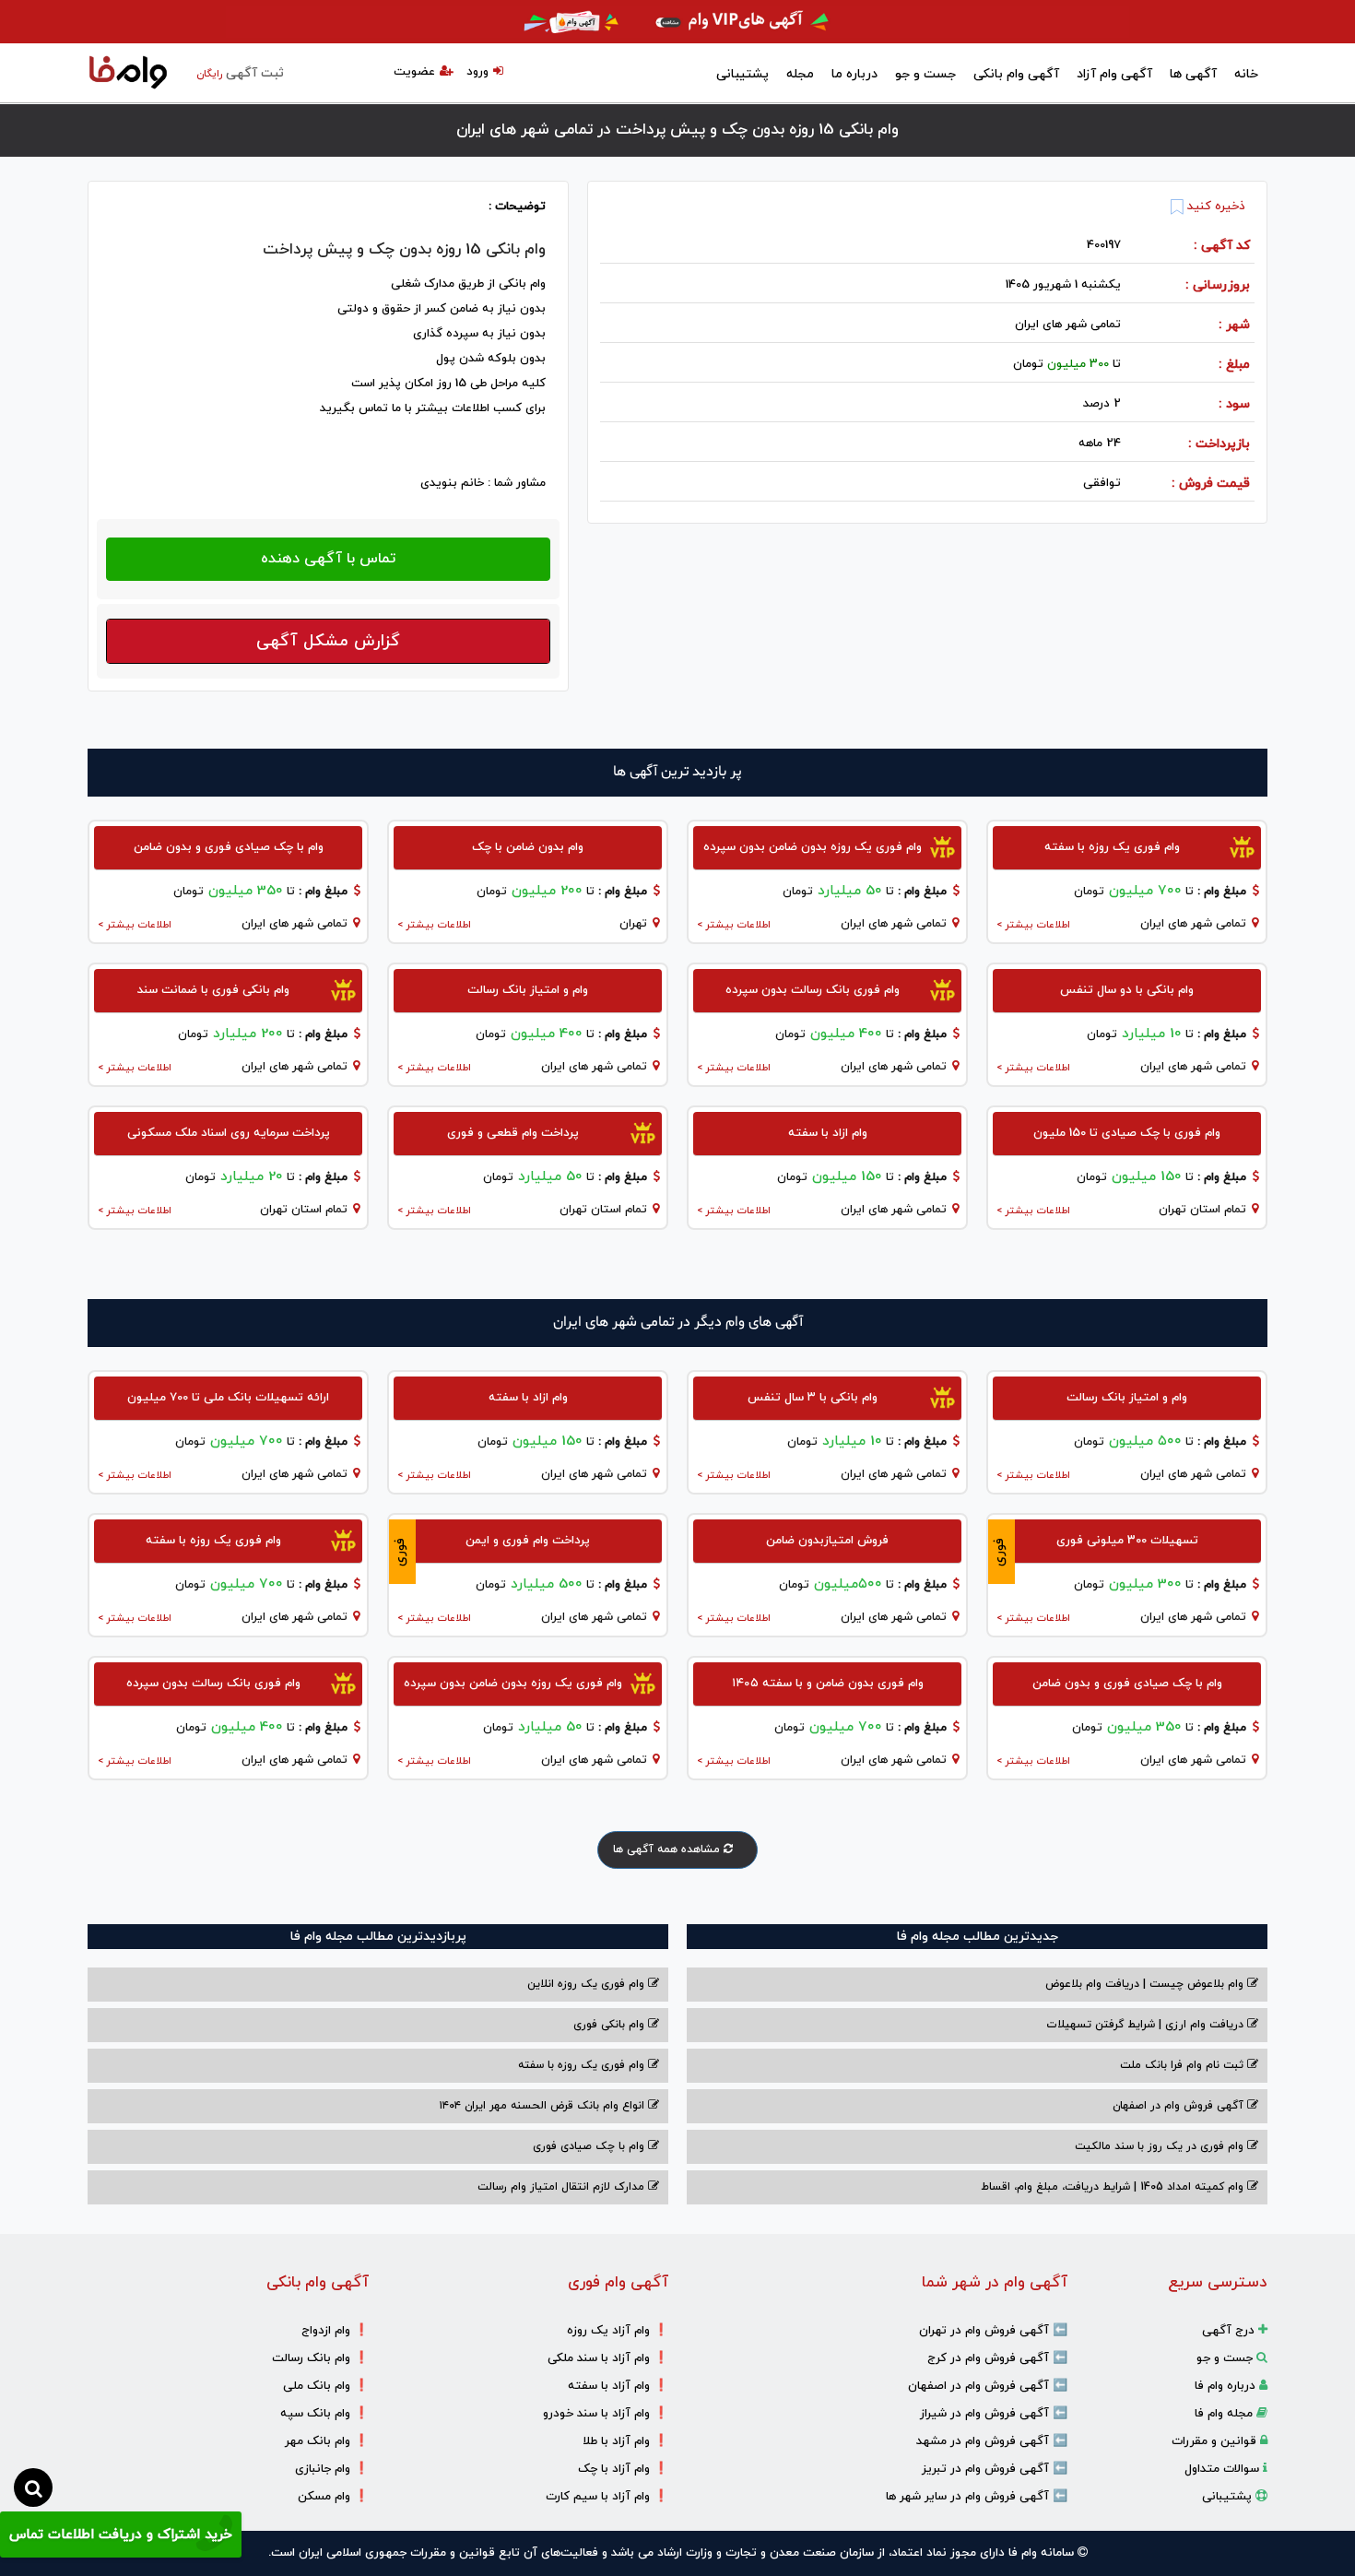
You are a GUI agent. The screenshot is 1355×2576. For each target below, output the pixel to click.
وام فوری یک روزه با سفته (583, 2065)
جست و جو (925, 74)
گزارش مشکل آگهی (328, 641)
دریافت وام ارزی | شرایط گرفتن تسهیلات (1147, 2025)
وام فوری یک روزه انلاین (588, 1984)
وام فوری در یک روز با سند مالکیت (1161, 2146)
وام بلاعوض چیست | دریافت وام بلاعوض (1146, 1984)
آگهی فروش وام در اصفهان (1180, 2106)
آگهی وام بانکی (1016, 74)
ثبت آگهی (240, 73)
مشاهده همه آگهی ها (668, 1849)
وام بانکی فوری (611, 2025)
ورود (477, 72)
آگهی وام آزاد (1114, 74)
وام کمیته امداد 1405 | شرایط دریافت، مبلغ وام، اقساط (1114, 2187)
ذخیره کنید (1214, 207)
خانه (1246, 74)
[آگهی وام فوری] (677, 22)
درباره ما (854, 74)
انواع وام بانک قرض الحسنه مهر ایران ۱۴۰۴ (543, 2106)
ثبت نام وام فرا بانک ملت (1184, 2065)
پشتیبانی (742, 74)
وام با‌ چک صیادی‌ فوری (590, 2146)
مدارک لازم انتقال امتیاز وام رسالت (563, 2187)
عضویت (414, 72)
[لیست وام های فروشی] (128, 74)
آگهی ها (1193, 74)
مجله (800, 74)
